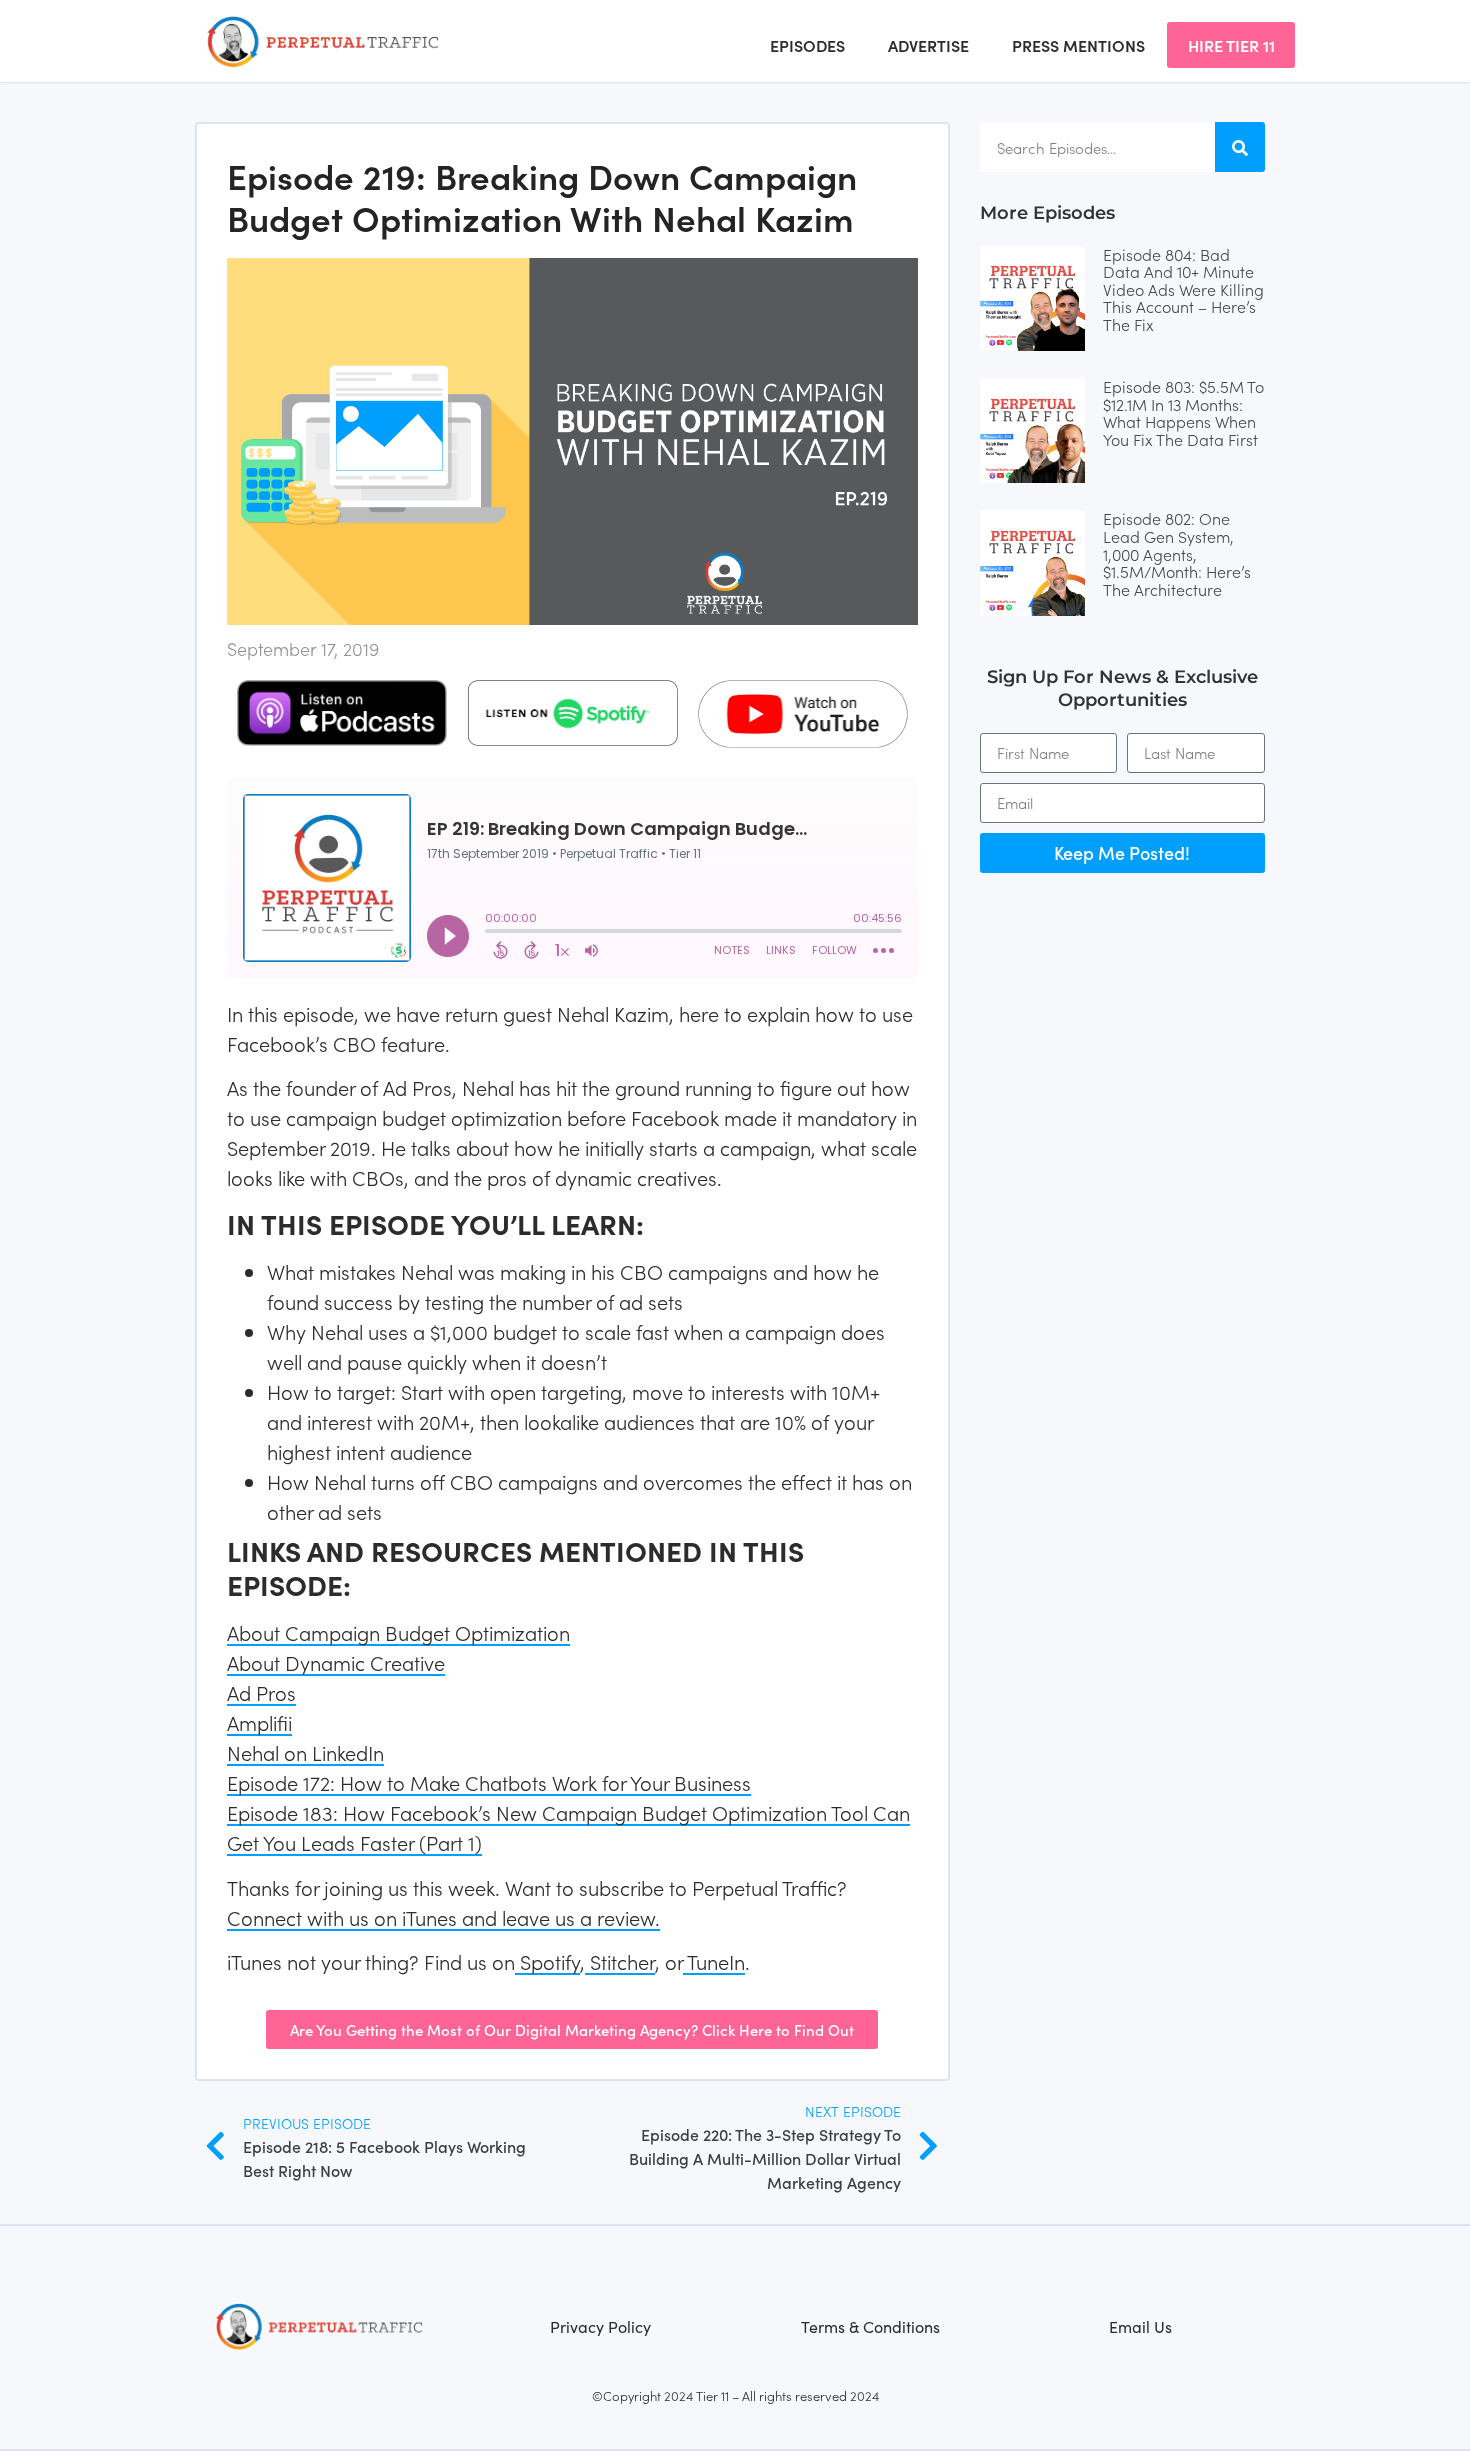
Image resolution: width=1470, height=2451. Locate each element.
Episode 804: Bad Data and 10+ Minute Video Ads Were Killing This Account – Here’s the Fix (1183, 289)
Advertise (928, 45)
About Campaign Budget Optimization (398, 1632)
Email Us (1140, 2326)
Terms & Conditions (870, 2326)
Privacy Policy (600, 2326)
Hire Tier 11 (1231, 45)
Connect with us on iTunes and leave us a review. (443, 1917)
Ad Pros (261, 1692)
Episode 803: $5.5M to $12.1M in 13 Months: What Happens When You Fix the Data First (1183, 412)
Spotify (547, 1961)
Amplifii (259, 1722)
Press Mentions (1078, 45)
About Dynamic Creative (336, 1662)
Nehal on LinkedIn (305, 1752)
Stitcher (620, 1961)
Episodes (807, 45)
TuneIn (714, 1961)
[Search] (1240, 147)
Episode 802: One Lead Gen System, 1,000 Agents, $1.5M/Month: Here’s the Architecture (1177, 553)
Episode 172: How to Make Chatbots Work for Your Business (489, 1782)
